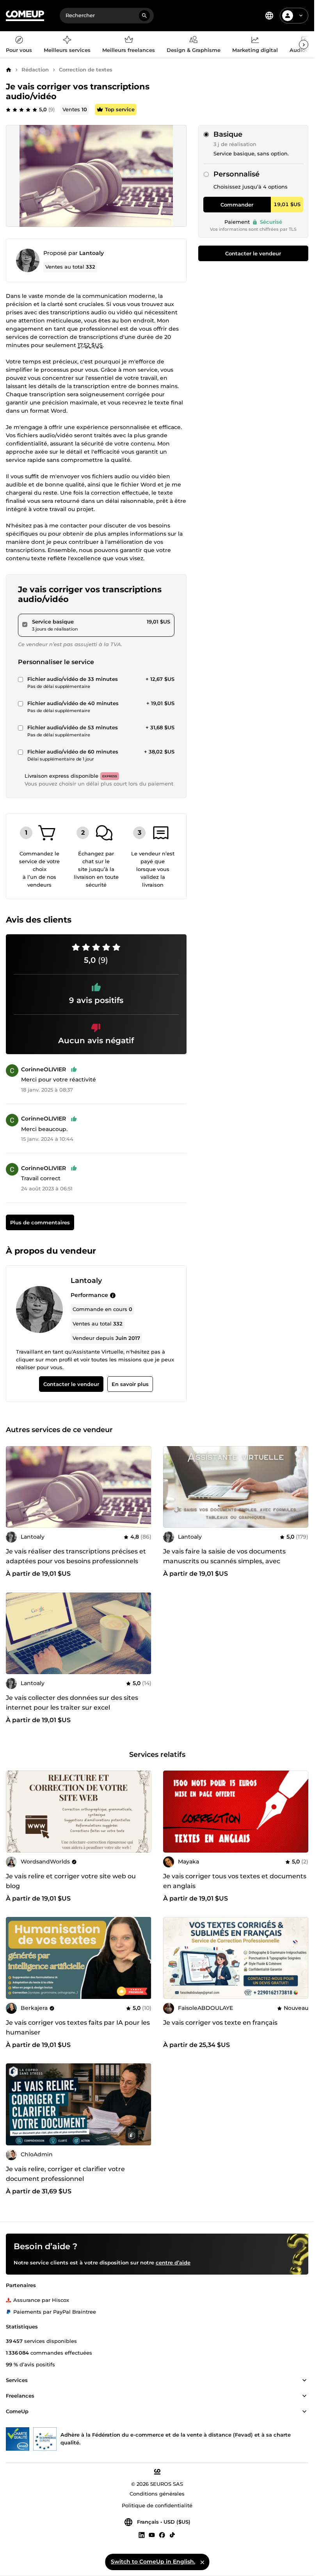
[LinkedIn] (142, 2535)
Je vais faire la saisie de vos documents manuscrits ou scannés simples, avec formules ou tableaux (224, 1561)
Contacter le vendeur (253, 253)
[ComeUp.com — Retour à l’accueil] (25, 16)
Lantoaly (92, 253)
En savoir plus (130, 1384)
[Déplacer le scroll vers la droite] (304, 45)
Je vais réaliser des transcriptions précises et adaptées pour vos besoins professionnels (76, 1556)
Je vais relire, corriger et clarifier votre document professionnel (65, 2174)
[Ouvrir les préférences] (269, 16)
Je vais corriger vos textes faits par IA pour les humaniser (78, 2027)
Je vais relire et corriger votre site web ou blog (71, 1881)
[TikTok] (172, 2535)
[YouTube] (152, 2535)
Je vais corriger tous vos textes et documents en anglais (235, 1881)
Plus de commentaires (40, 1222)
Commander (237, 205)
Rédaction (35, 69)
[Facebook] (162, 2535)
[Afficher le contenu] (304, 2381)
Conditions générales (157, 2494)
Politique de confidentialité (157, 2506)
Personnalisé (236, 174)
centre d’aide (173, 2263)
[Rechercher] (144, 16)
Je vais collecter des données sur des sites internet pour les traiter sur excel (72, 1703)
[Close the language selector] (202, 2562)
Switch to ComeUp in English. (153, 2562)
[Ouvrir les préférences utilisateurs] (301, 16)
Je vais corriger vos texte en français (220, 2023)
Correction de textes (86, 69)
